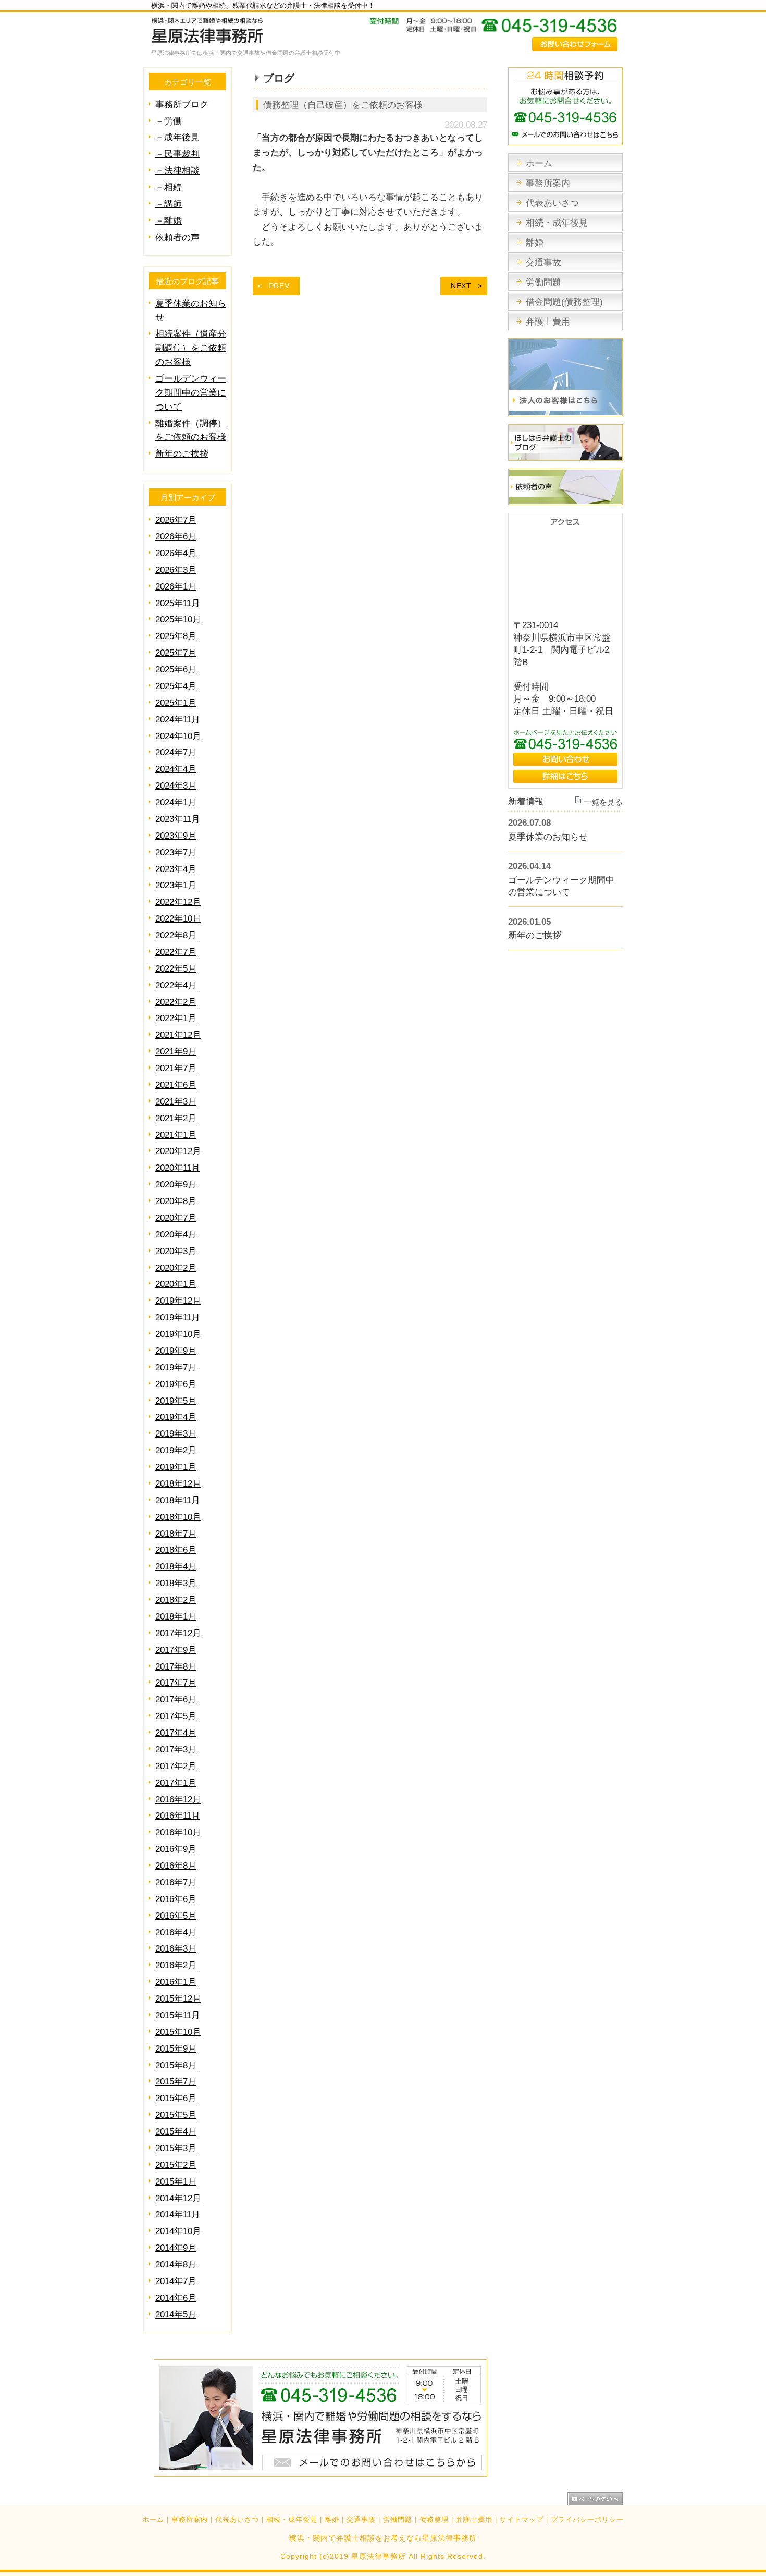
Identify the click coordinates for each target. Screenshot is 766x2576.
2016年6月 (176, 1899)
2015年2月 (176, 2165)
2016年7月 (176, 1882)
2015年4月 (176, 2132)
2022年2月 (176, 1002)
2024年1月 (176, 802)
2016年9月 (176, 1849)
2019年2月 (176, 1450)
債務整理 (434, 2520)
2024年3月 (176, 786)
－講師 (169, 204)
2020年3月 (176, 1251)
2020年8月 (176, 1201)
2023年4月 (176, 869)
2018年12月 (178, 1484)
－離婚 (169, 221)
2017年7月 (176, 1683)
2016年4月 (176, 1933)
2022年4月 (176, 985)
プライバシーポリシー (587, 2520)
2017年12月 (178, 1633)
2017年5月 (176, 1716)
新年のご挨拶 (182, 454)
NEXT (461, 286)
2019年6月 (176, 1384)
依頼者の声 (177, 237)
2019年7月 (176, 1367)
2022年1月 (176, 1018)
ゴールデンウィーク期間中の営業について (191, 393)
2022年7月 (176, 952)
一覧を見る (603, 802)
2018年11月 (178, 1500)
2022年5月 (176, 969)
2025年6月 (176, 670)
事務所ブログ (182, 105)
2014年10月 (178, 2231)
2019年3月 (176, 1434)
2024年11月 (178, 720)
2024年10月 (178, 736)
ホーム (153, 2520)
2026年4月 (176, 553)
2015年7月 (176, 2082)
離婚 (332, 2520)
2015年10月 (178, 2032)
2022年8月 (176, 935)
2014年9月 (176, 2248)
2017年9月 (176, 1650)
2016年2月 (176, 1965)
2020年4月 (176, 1235)
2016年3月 (176, 1949)
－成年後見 (177, 137)
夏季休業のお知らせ (548, 837)
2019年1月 (176, 1467)
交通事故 (361, 2520)
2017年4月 (176, 1733)
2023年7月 (176, 852)
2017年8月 (176, 1667)
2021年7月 (176, 1068)
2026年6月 (176, 537)
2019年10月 (178, 1334)
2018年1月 (176, 1617)
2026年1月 (176, 587)
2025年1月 (176, 703)
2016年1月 (176, 1982)
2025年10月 (178, 620)
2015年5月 (176, 2115)
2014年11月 (178, 2215)
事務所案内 (190, 2520)
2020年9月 (176, 1185)
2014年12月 (178, 2198)
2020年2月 (176, 1268)
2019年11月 (178, 1317)
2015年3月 (176, 2148)
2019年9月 (176, 1351)
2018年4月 (176, 1567)
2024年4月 (176, 769)
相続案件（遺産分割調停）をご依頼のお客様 (191, 348)
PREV (279, 286)
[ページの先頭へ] (595, 2498)
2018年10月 (178, 1517)
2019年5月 (176, 1401)
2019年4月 (176, 1417)
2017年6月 (176, 1700)
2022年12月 (178, 902)
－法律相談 (177, 171)
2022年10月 (178, 919)
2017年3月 (176, 1750)
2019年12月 (178, 1301)
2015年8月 (176, 2065)
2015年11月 (178, 2015)
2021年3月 (176, 1102)
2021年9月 (176, 1052)
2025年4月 (176, 686)
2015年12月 (178, 1999)
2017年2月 (176, 1766)
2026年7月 (176, 520)
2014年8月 (176, 2265)
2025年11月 (178, 603)
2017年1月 (176, 1783)
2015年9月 (176, 2049)
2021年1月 (176, 1135)
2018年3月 (176, 1583)
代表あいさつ (237, 2520)
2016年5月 (176, 1916)
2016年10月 (178, 1832)
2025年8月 (176, 636)
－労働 (169, 121)
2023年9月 (176, 836)
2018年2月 (176, 1600)
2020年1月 (176, 1284)
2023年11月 (178, 819)
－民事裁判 (177, 154)
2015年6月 (176, 2098)
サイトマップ (522, 2520)
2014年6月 (176, 2298)
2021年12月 (178, 1035)
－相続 (169, 187)
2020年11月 (178, 1168)
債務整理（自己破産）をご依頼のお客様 (343, 105)
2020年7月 (176, 1218)
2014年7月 (176, 2281)
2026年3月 (176, 570)
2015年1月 (176, 2182)
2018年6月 (176, 1550)
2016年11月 (178, 1816)
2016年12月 (178, 1800)
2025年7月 (176, 653)
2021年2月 (176, 1118)
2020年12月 (178, 1151)
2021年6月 (176, 1085)
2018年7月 (176, 1534)
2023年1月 (176, 885)
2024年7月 (176, 752)
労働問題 (398, 2520)
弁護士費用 (474, 2520)
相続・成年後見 (292, 2520)
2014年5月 (176, 2315)
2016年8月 (176, 1866)
